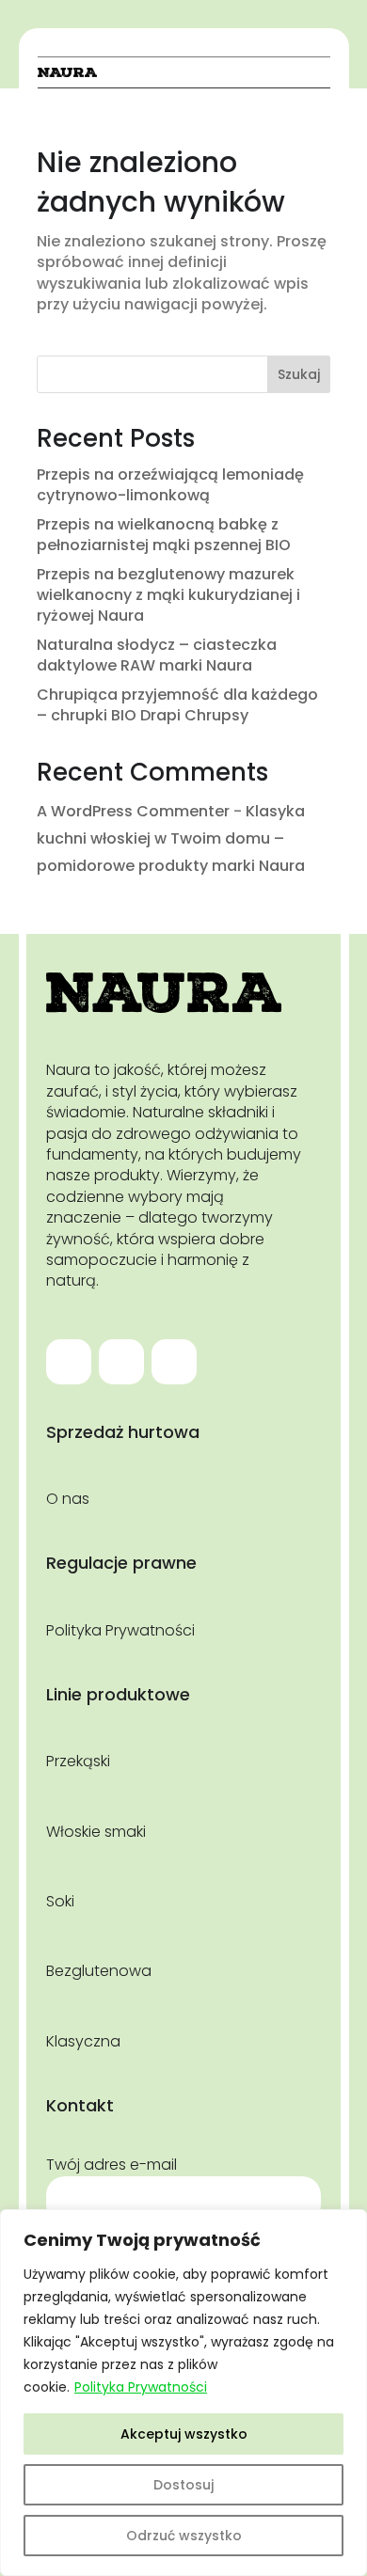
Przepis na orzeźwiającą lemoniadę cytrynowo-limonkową (170, 485)
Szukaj (299, 374)
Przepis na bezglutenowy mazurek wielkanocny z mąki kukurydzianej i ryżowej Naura (168, 595)
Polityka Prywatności (141, 2387)
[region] (183, 2393)
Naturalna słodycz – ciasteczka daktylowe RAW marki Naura (157, 655)
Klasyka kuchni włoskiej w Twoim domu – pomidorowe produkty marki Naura (171, 838)
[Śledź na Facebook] (69, 1362)
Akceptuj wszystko (184, 2434)
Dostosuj (183, 2485)
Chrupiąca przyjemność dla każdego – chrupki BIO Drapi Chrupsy (177, 705)
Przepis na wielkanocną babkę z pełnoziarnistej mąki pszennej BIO (164, 535)
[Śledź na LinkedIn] (174, 1362)
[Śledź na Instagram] (121, 1362)
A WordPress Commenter (133, 811)
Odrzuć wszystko (184, 2536)
